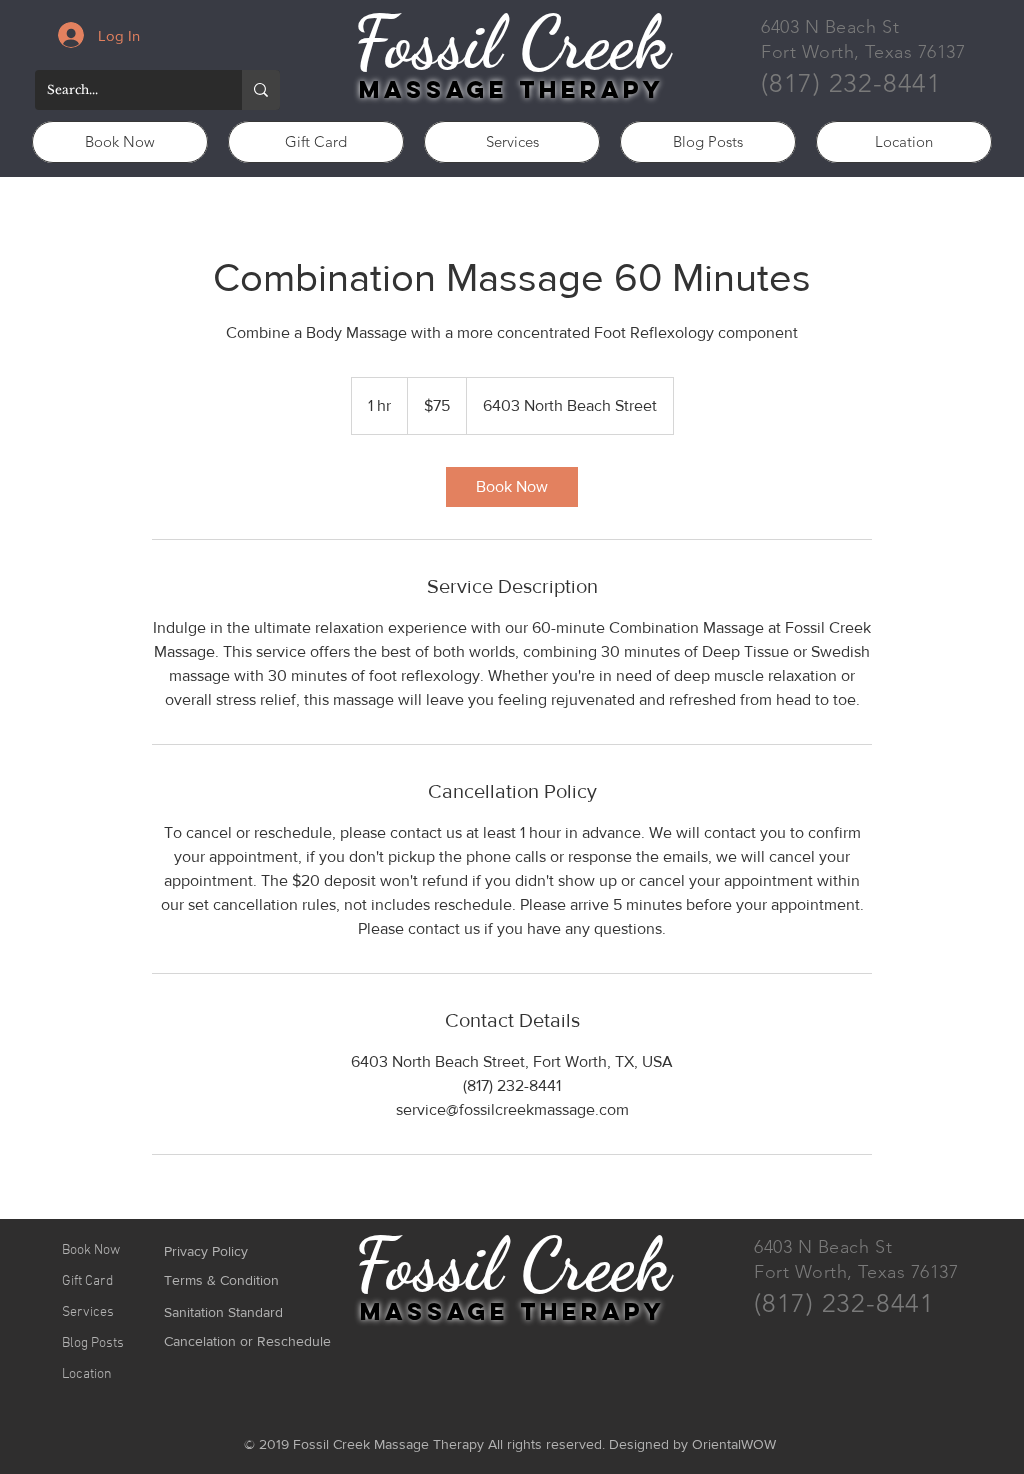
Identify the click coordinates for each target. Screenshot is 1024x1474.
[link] (512, 487)
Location (87, 1374)
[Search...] (261, 90)
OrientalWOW (734, 1444)
